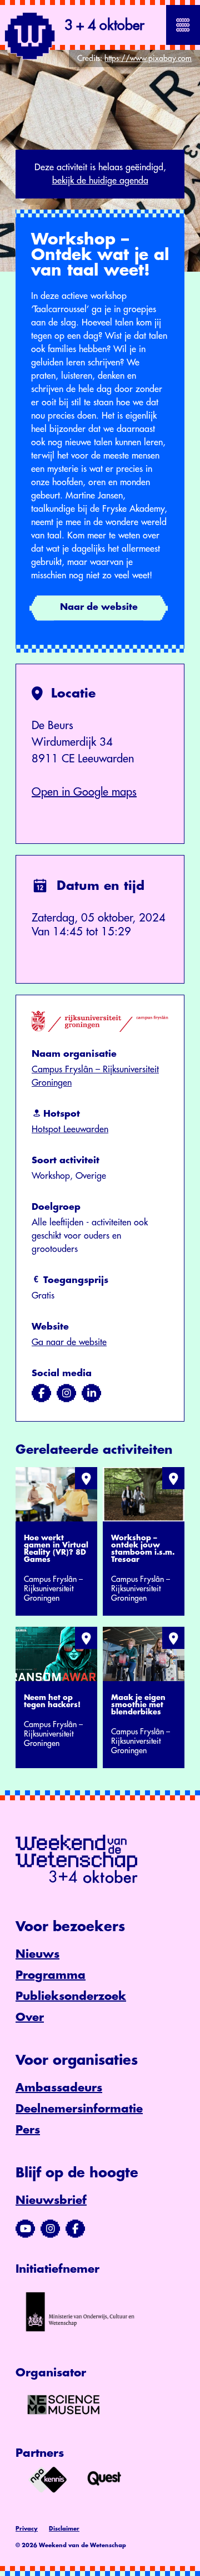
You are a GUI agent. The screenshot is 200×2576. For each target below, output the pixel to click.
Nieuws (37, 1954)
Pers (28, 2130)
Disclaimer (64, 2529)
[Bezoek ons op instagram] (66, 1393)
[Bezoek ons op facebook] (41, 1393)
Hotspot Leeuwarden (70, 1129)
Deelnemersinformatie (79, 2109)
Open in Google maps (84, 792)
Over (30, 2017)
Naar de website (99, 607)
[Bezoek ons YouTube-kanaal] (25, 2229)
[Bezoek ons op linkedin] (91, 1393)
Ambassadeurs (59, 2088)
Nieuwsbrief (51, 2200)
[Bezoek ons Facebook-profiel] (75, 2229)
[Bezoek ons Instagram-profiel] (50, 2229)
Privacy (27, 2529)
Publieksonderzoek (71, 1996)
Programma (51, 1975)
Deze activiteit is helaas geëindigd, (100, 174)
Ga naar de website (69, 1342)
